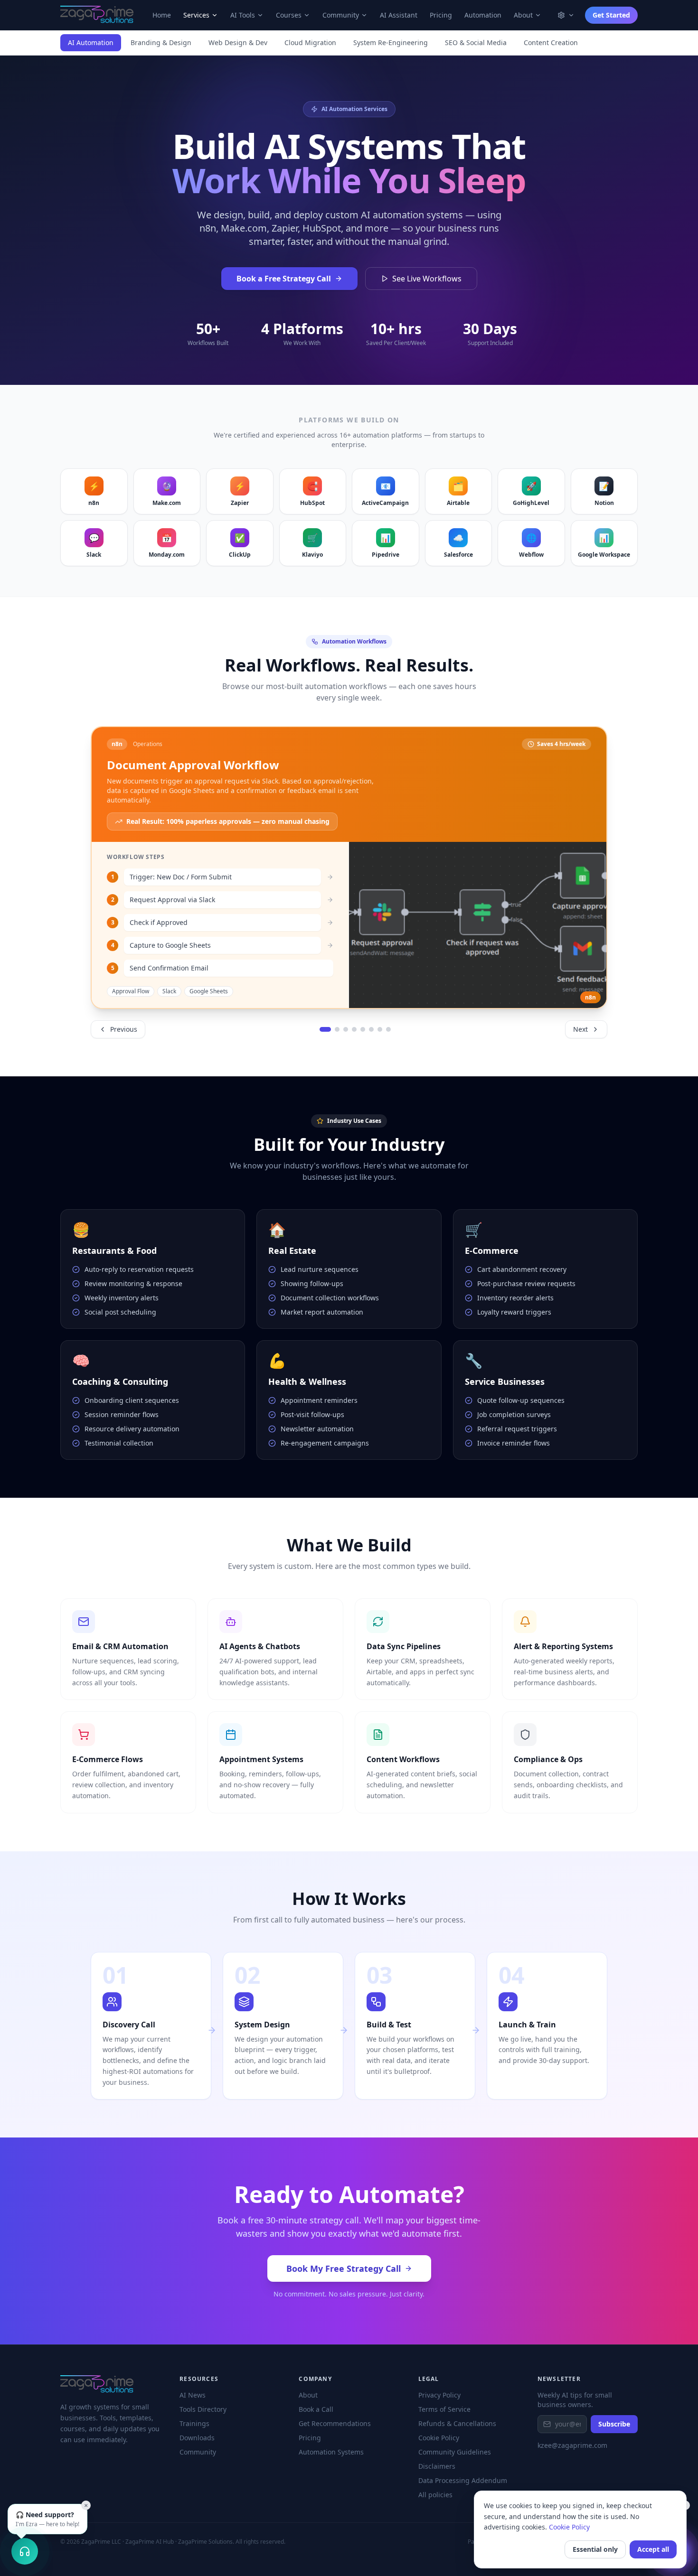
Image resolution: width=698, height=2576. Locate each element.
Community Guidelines (455, 2452)
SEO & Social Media (476, 42)
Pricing (441, 15)
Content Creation (551, 42)
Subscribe (614, 2424)
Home (162, 15)
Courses (289, 15)
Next (580, 1029)
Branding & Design (161, 42)
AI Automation (91, 42)
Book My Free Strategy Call (344, 2268)
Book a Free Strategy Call (284, 279)
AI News (193, 2395)
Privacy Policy (439, 2395)
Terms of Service (444, 2409)
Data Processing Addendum (463, 2480)
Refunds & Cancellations (457, 2423)
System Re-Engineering (391, 42)
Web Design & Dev (238, 42)
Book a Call (316, 2409)
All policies (435, 2495)
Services (196, 15)
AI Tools (243, 15)
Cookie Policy (569, 2527)
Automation (483, 15)
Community (341, 15)
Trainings (194, 2423)
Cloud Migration (310, 42)
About (523, 15)
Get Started (611, 15)
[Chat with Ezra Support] (25, 2551)
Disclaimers (437, 2466)
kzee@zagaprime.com (572, 2445)
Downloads (197, 2438)
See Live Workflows (427, 279)
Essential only (595, 2549)
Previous (124, 1029)
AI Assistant (399, 15)
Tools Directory (203, 2409)
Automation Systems (331, 2452)
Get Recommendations (335, 2423)
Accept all (653, 2549)
